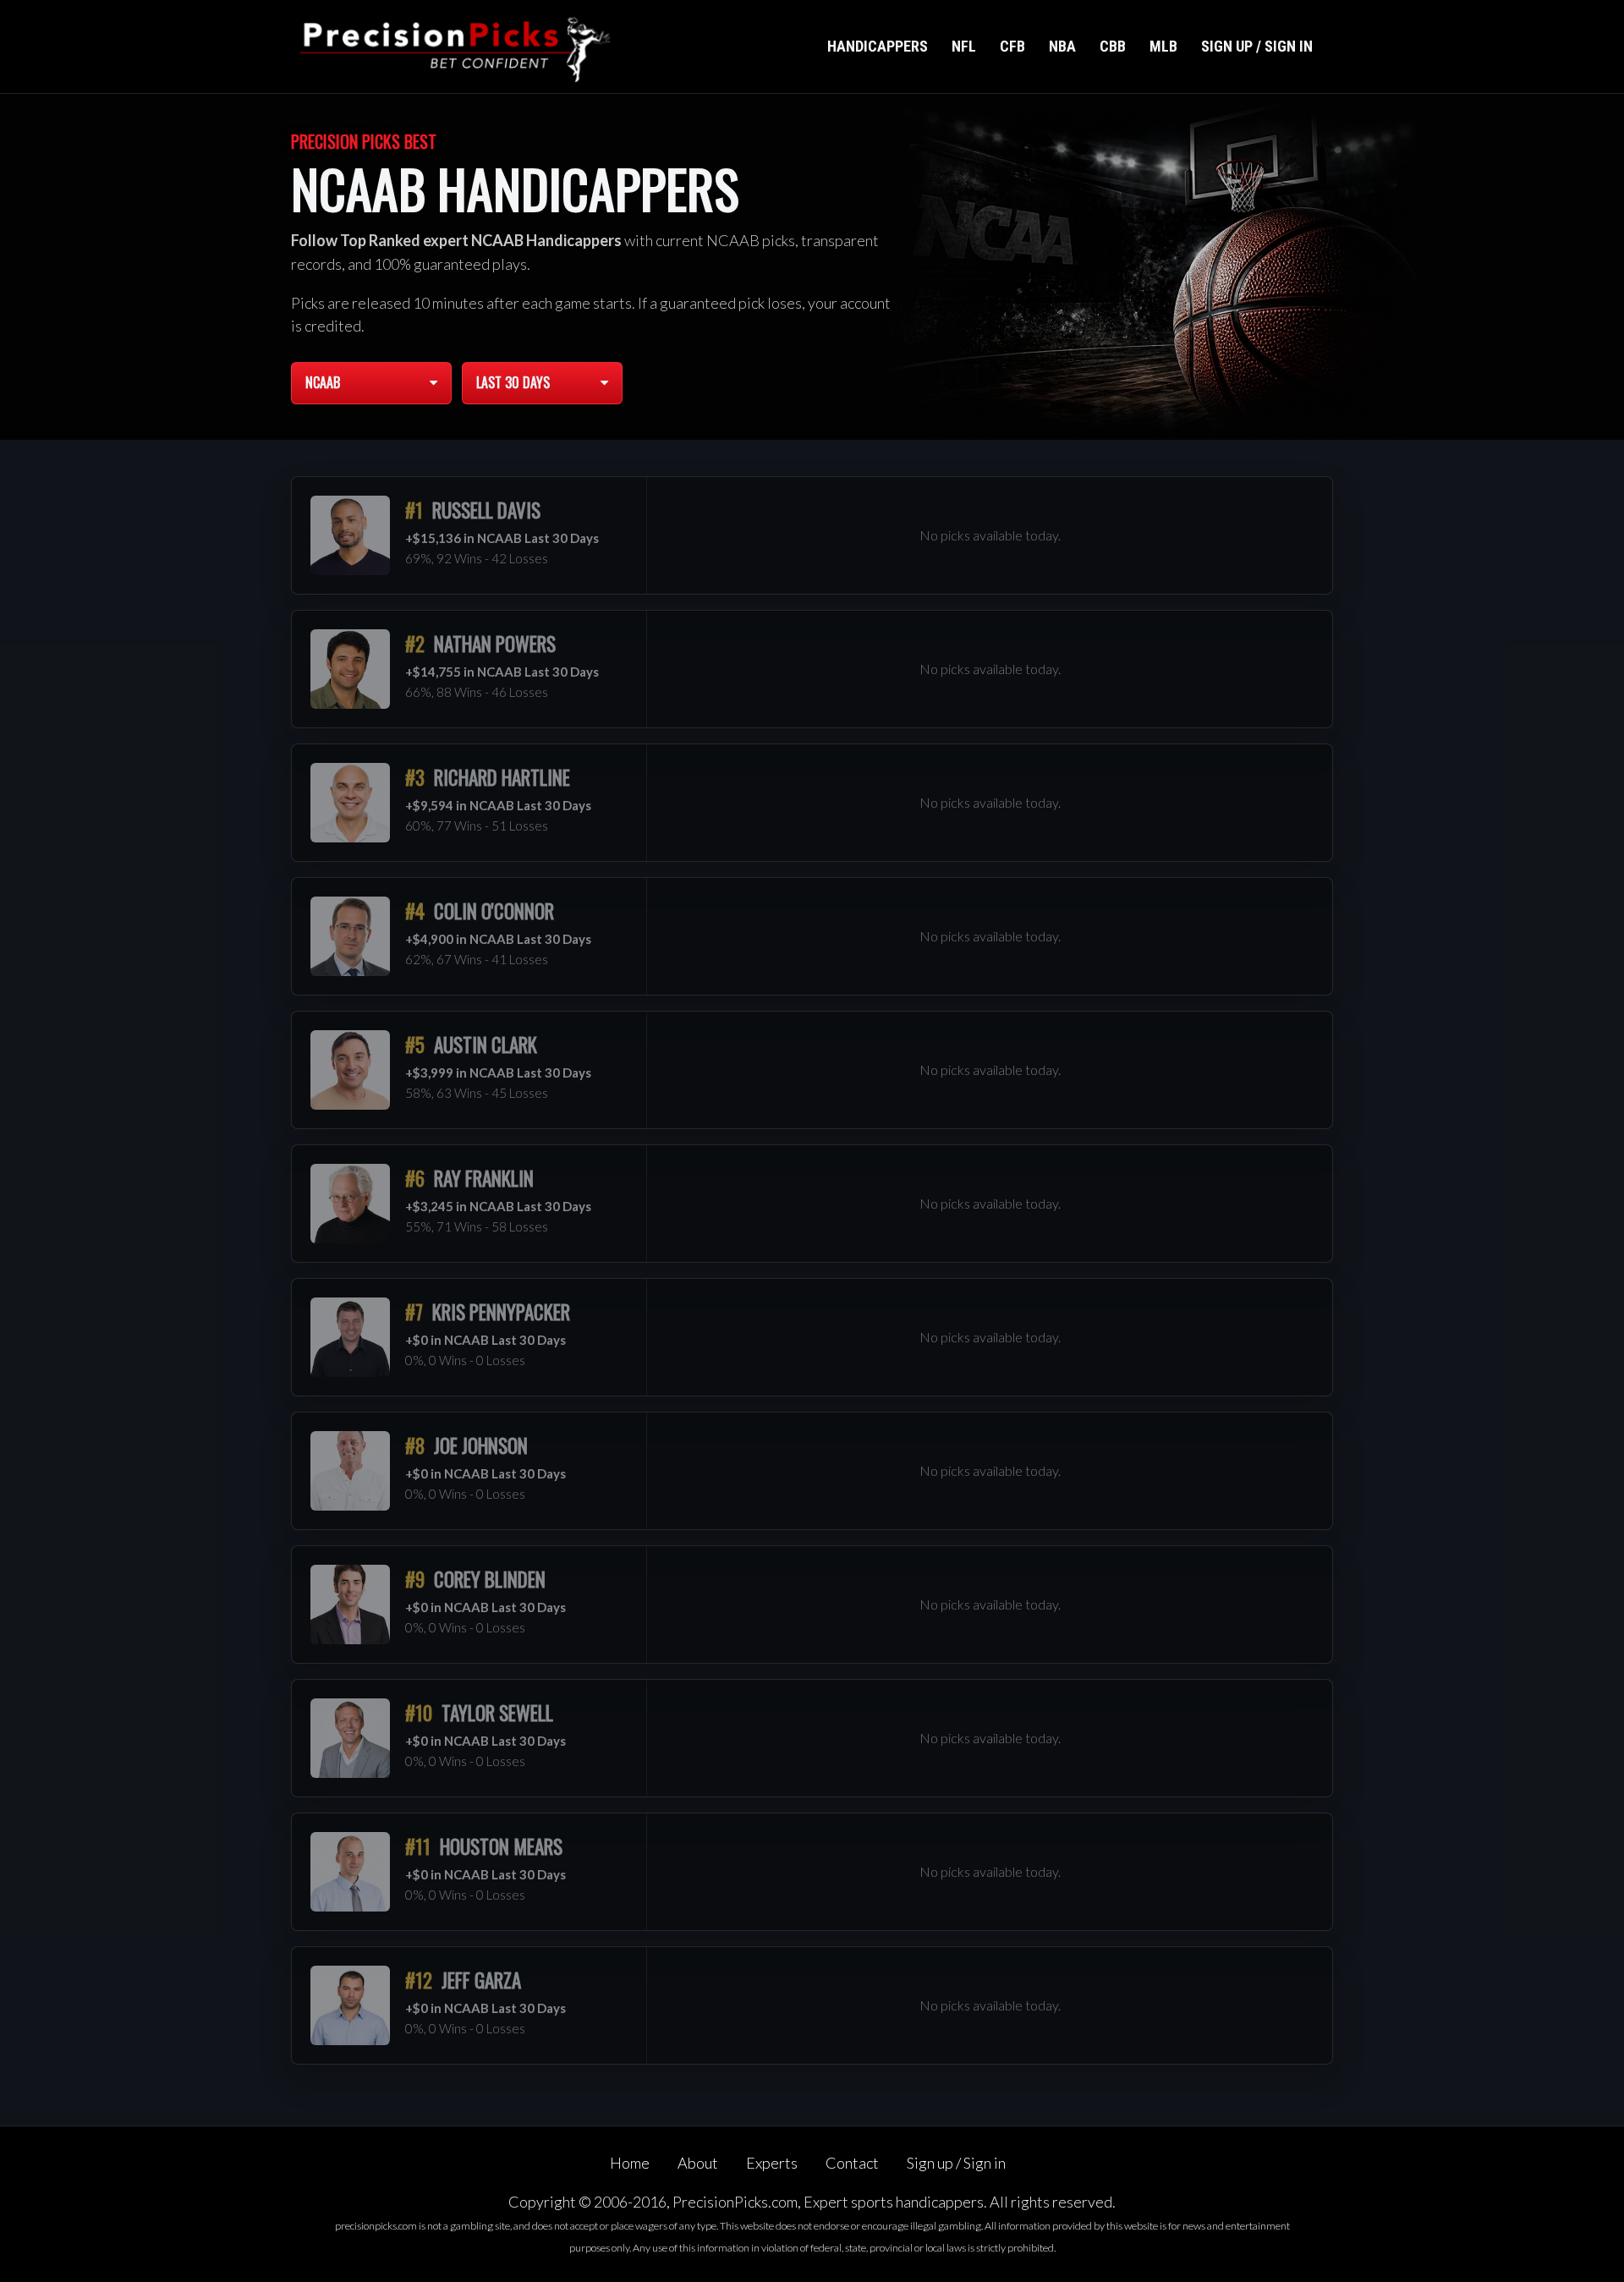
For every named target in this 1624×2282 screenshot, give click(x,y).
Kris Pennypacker (501, 1312)
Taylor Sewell (497, 1713)
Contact (852, 2163)
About (698, 2163)
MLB (1163, 46)
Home (630, 2163)
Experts (772, 2163)
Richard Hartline (502, 777)
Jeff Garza (481, 1980)
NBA (1062, 46)
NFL (964, 46)
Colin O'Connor (494, 911)
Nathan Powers (495, 644)
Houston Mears (501, 1846)
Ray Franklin (484, 1178)
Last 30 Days (513, 382)
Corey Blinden (490, 1579)
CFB (1012, 46)
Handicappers (878, 46)
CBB (1113, 46)
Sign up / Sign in (1257, 46)
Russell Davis (486, 510)
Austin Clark (486, 1045)
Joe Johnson (481, 1445)
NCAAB (323, 382)
